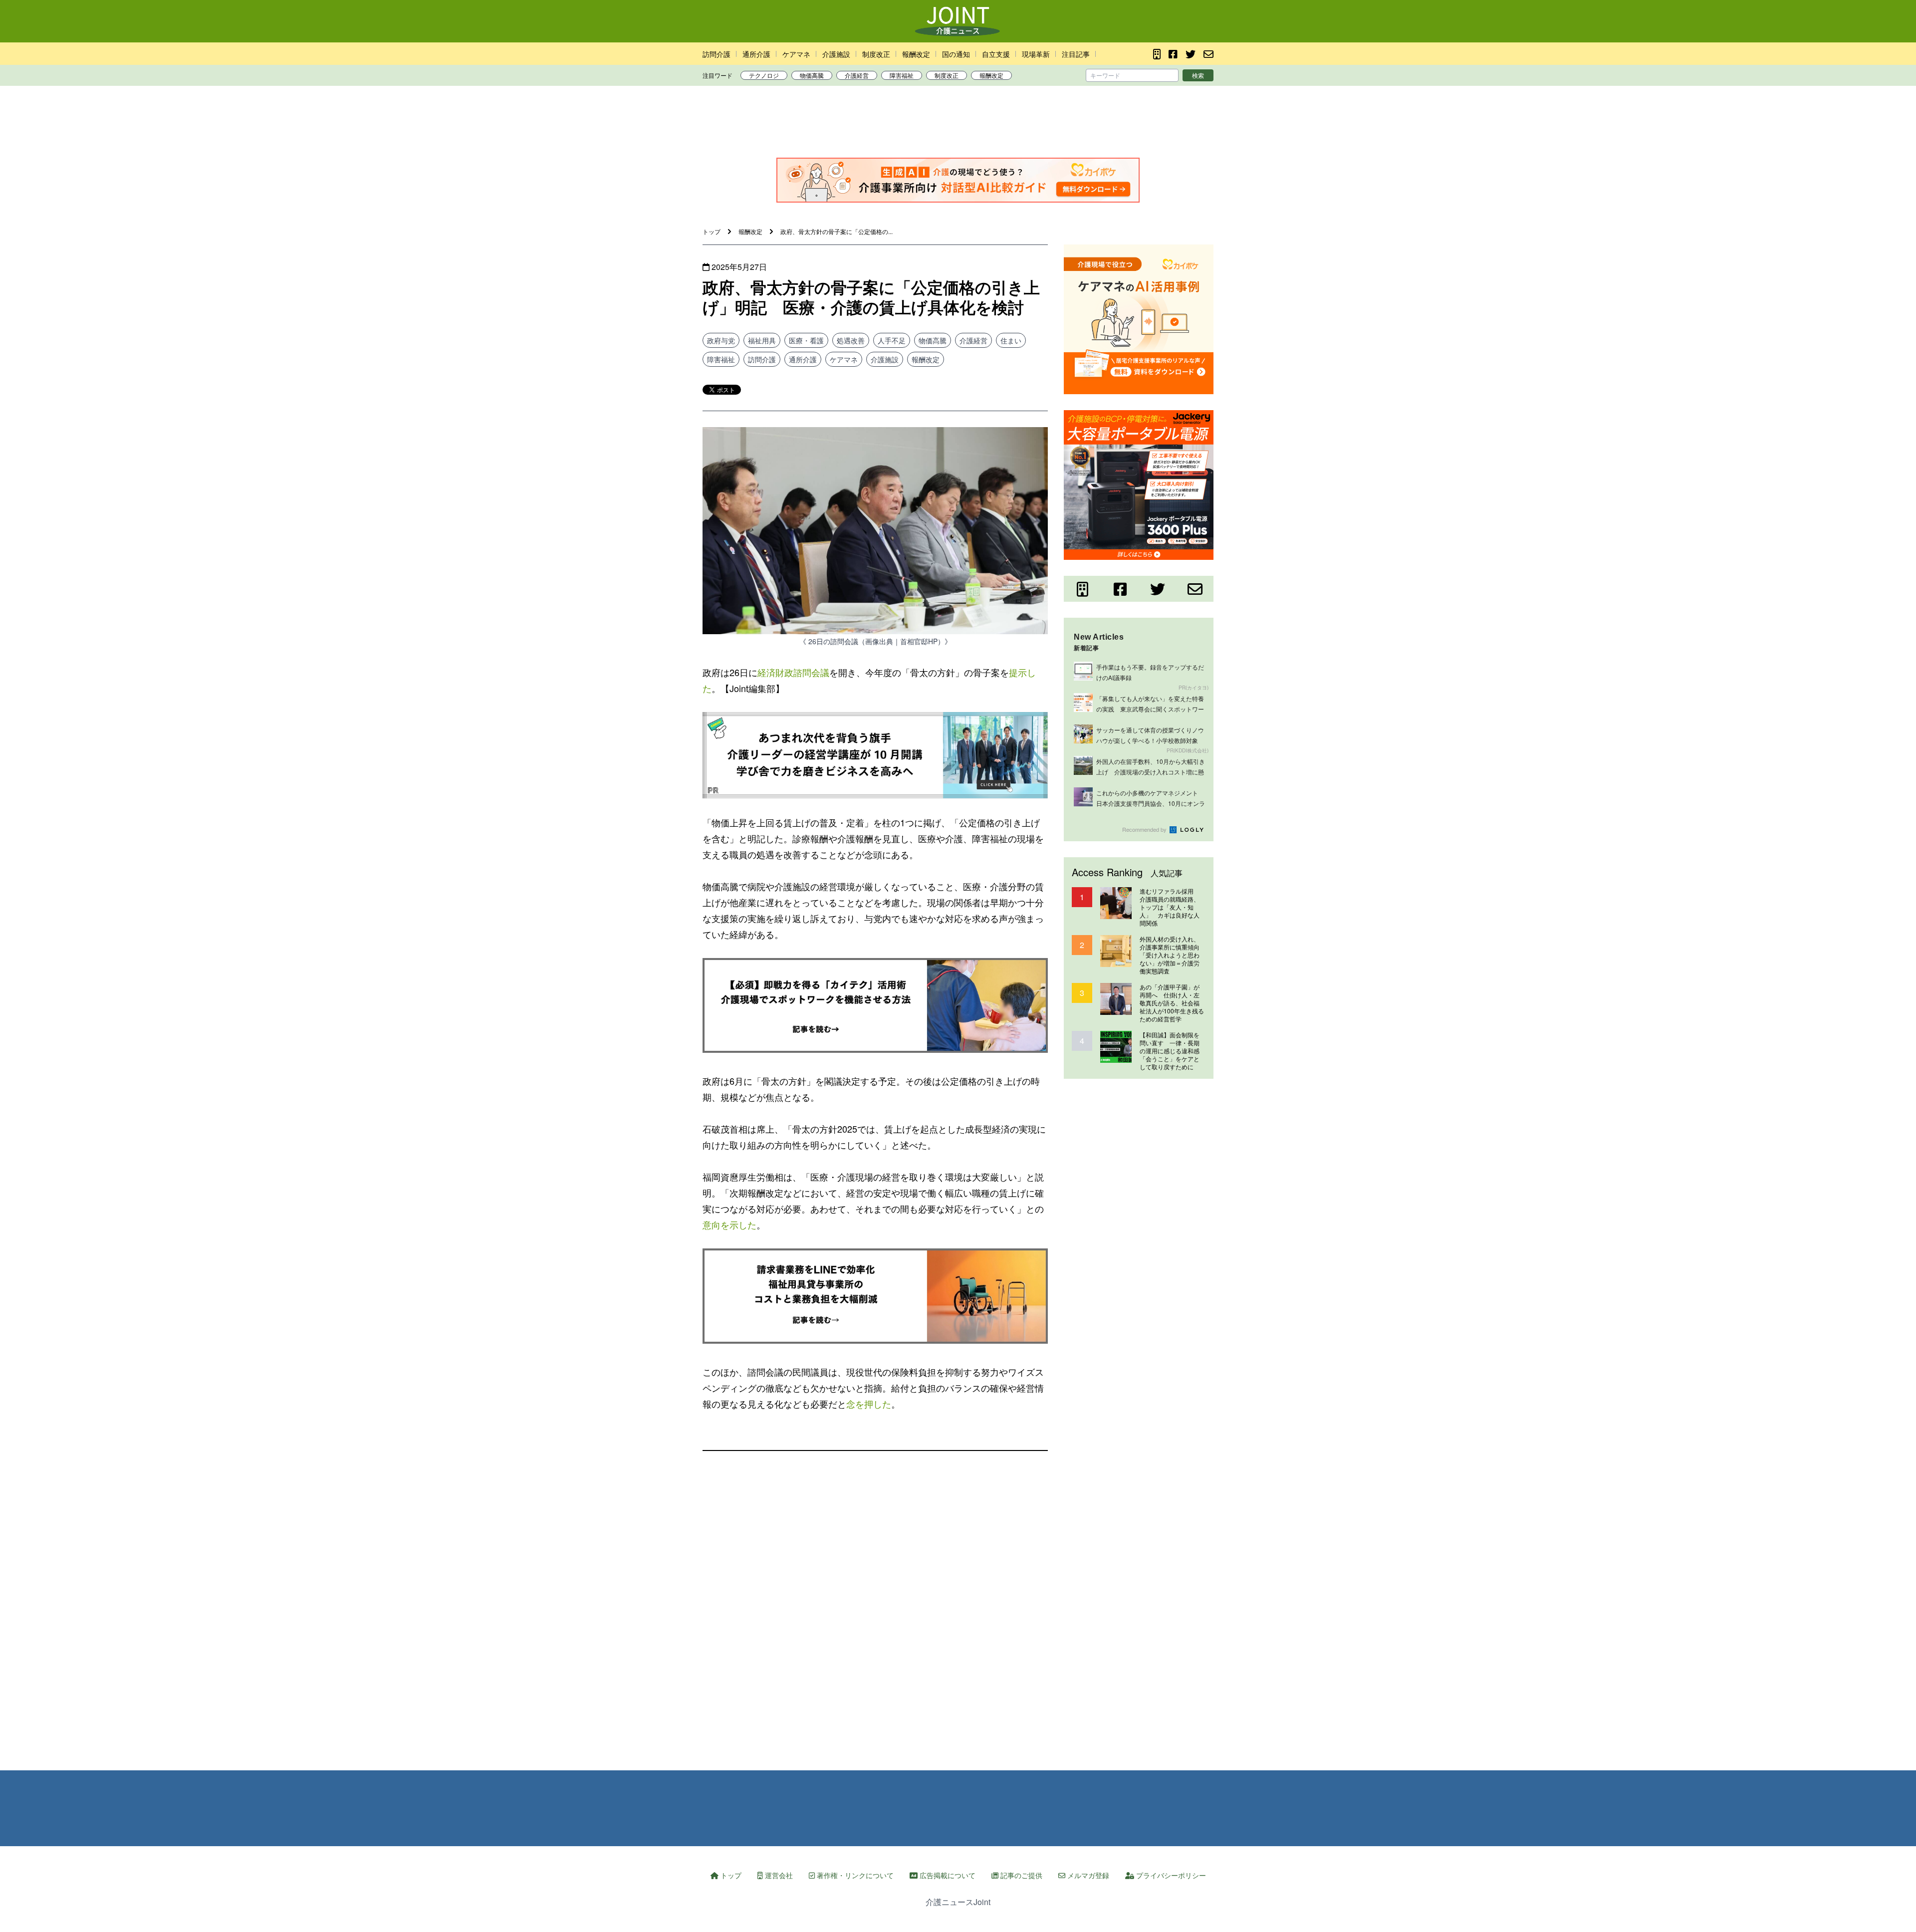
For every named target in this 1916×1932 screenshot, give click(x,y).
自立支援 (996, 54)
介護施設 (836, 54)
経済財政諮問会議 (793, 672)
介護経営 (857, 75)
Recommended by (1145, 829)
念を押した (869, 1404)
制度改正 (876, 54)
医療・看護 (806, 340)
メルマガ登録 (1087, 1875)
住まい (1011, 340)
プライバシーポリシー (1170, 1875)
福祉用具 (762, 340)
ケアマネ (796, 54)
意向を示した (729, 1224)
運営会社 (778, 1875)
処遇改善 (851, 340)
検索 (1198, 75)
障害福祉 (902, 75)
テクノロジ (764, 75)
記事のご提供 (1020, 1875)
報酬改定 (916, 54)
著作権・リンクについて (854, 1875)
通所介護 (756, 54)
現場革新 (1036, 54)
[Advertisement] (958, 124)
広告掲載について (947, 1875)
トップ (730, 1875)
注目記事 (1076, 54)
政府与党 (721, 340)
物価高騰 (812, 75)
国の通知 (956, 54)
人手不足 (892, 340)
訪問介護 (717, 54)
